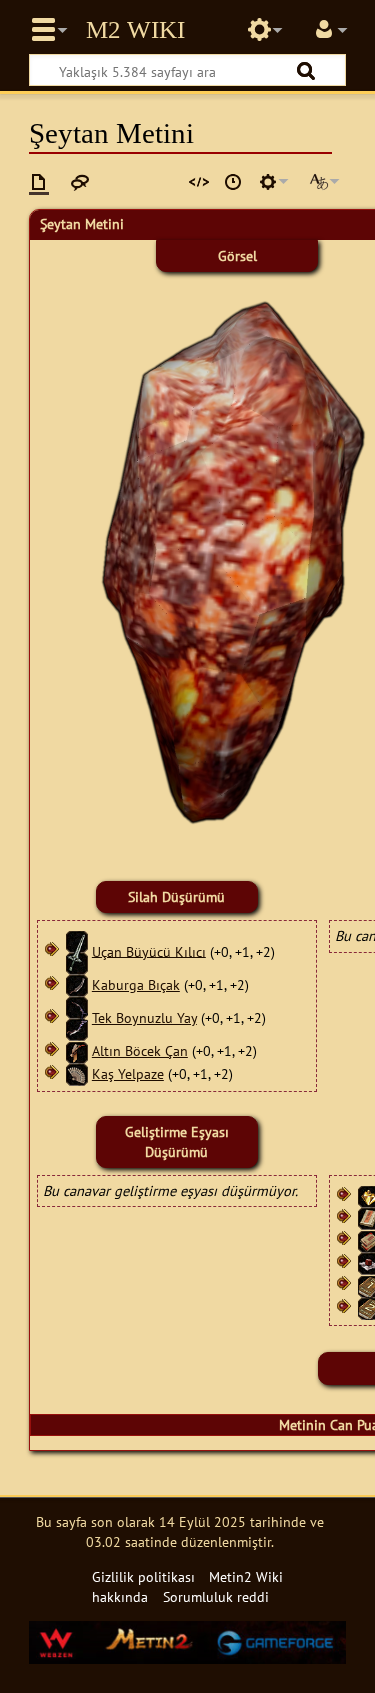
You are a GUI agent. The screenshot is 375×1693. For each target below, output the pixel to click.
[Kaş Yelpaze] (77, 1073)
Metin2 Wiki (135, 30)
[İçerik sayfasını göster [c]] (39, 182)
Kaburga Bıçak (136, 984)
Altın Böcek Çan (140, 1050)
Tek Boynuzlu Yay (144, 1017)
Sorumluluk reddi (216, 1596)
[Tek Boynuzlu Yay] (77, 1017)
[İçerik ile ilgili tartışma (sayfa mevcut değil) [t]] (80, 182)
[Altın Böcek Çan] (77, 1050)
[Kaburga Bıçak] (77, 984)
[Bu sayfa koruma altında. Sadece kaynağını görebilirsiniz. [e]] (199, 182)
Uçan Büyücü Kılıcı (149, 950)
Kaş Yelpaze (128, 1073)
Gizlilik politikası (143, 1576)
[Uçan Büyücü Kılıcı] (77, 950)
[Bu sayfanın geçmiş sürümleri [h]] (233, 182)
